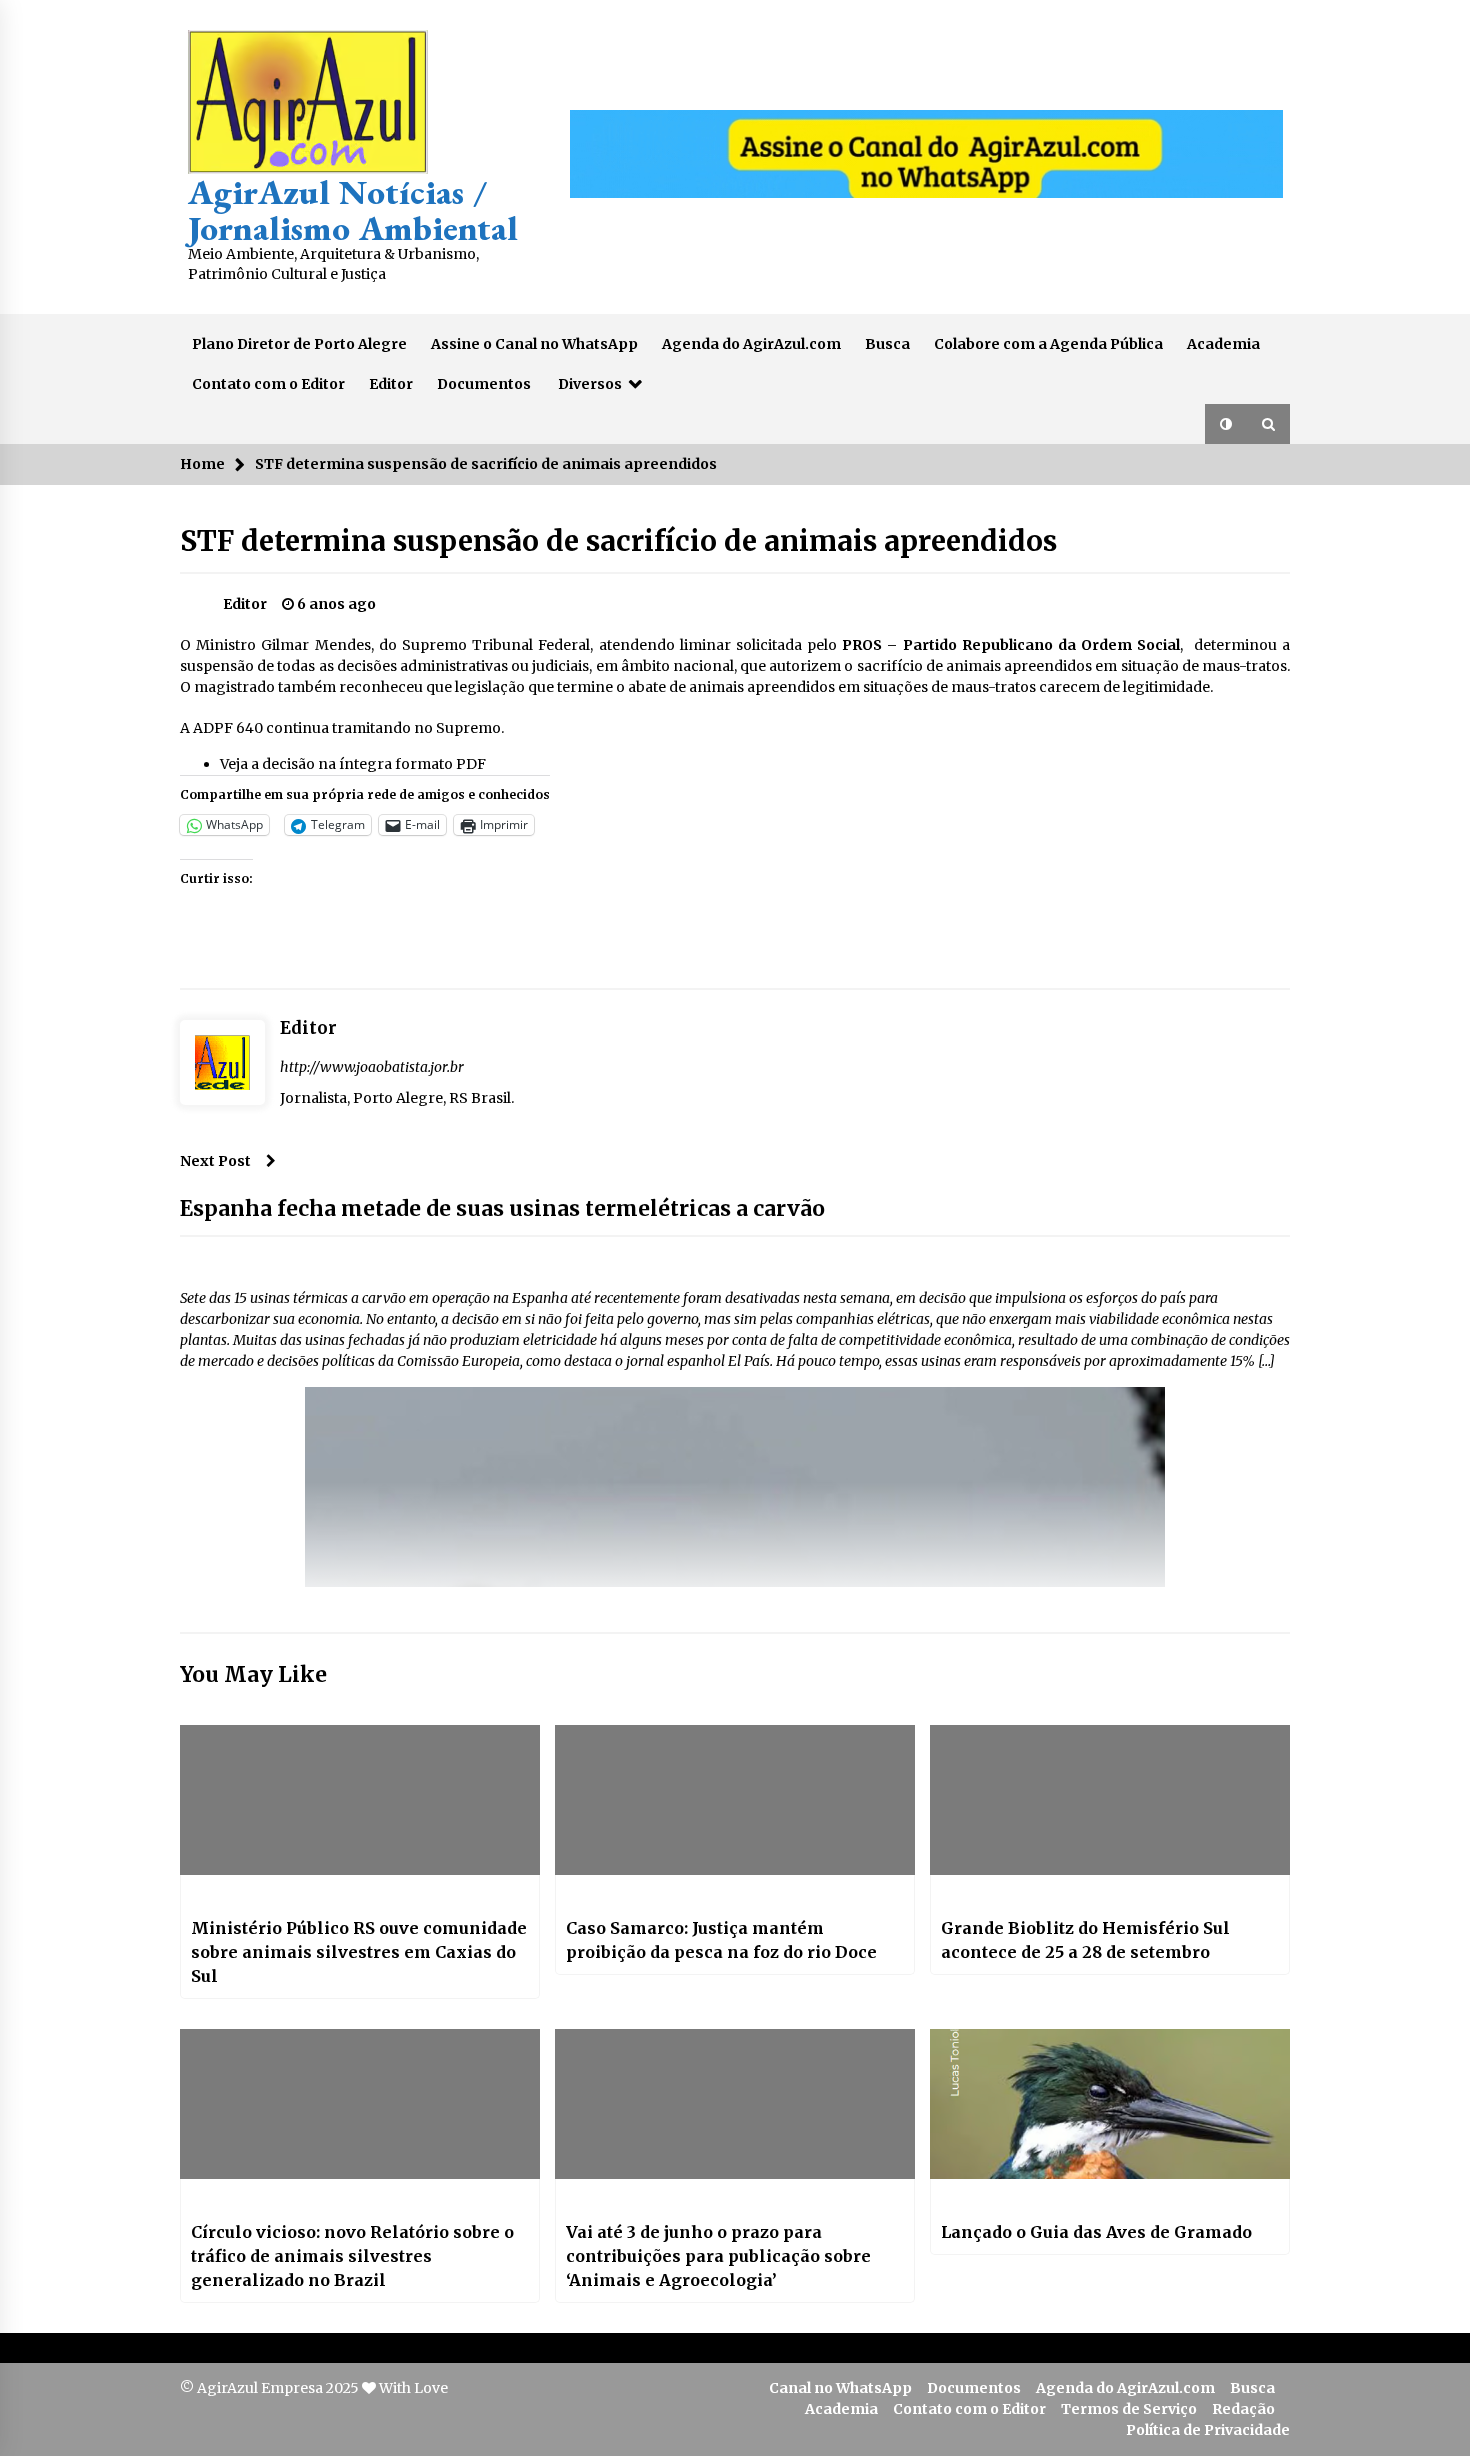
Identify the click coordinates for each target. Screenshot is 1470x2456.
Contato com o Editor (268, 384)
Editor (391, 384)
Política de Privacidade (1208, 2430)
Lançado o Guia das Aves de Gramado (1096, 2232)
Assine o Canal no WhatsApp (534, 344)
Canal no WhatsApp (840, 2388)
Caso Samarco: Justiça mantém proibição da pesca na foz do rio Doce (721, 1940)
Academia (1223, 344)
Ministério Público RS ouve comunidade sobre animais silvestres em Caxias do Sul (359, 1952)
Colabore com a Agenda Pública (1048, 344)
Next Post (215, 1161)
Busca (887, 344)
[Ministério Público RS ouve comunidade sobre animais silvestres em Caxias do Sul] (360, 1800)
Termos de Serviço (1129, 2409)
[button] (1226, 424)
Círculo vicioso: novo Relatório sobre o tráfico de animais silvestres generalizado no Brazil (352, 2256)
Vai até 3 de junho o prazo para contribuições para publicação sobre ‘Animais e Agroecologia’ (718, 2256)
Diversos (590, 384)
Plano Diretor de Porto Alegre (299, 344)
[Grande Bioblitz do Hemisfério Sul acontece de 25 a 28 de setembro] (1110, 1800)
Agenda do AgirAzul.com (751, 344)
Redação (1243, 2409)
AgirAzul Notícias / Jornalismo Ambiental (353, 209)
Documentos (484, 384)
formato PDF (440, 764)
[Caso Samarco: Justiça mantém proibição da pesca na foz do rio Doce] (735, 1800)
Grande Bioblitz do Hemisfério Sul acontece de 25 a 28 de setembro (1085, 1940)
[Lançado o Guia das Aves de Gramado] (1110, 2104)
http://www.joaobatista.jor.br (372, 1067)
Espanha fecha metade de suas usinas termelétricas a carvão (502, 1208)
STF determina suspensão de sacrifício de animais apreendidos (618, 541)
